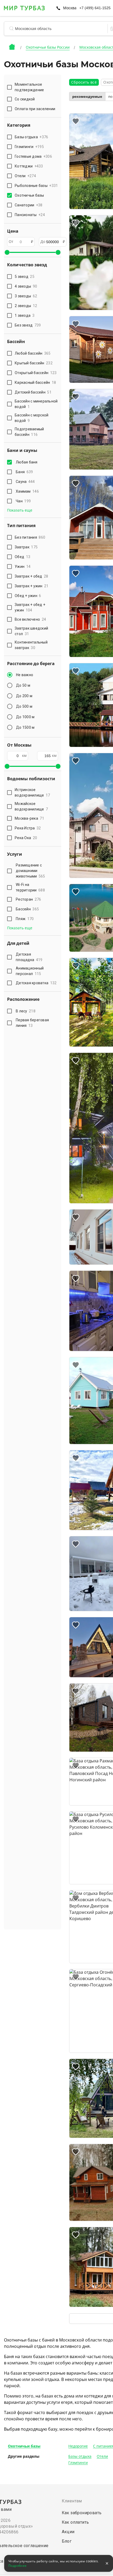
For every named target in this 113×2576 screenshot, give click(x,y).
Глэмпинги (78, 2463)
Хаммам (27, 491)
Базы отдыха (80, 2456)
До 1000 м (25, 717)
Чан (23, 501)
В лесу (26, 1011)
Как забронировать (82, 2513)
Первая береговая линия (32, 1023)
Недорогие (78, 2446)
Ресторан (28, 899)
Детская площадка (29, 957)
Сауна (25, 482)
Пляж (25, 919)
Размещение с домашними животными (30, 871)
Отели (102, 2456)
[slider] (7, 252)
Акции (68, 2532)
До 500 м (24, 706)
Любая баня (27, 462)
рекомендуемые (87, 97)
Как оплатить (75, 2522)
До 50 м (23, 685)
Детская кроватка (36, 983)
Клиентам (72, 2501)
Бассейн (27, 909)
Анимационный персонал (30, 971)
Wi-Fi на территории (30, 887)
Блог (67, 2541)
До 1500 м (25, 727)
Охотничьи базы (24, 2446)
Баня (24, 472)
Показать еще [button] (20, 510)
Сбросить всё (84, 82)
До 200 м (24, 696)
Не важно (25, 675)
